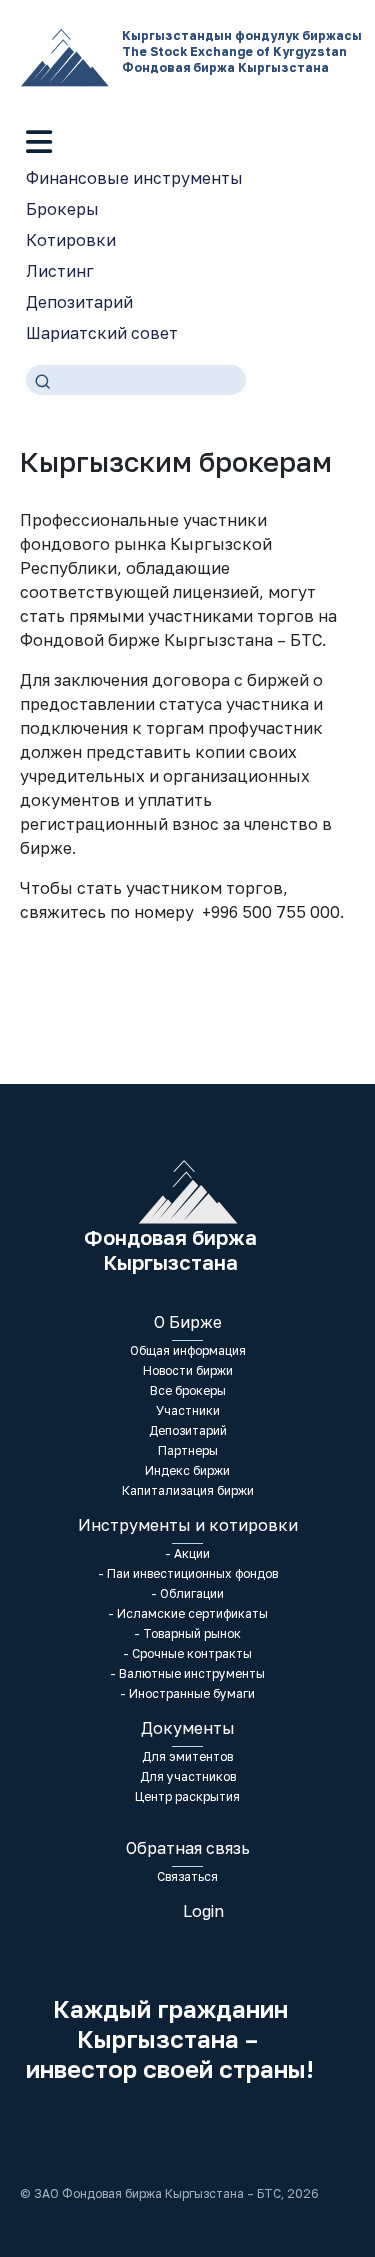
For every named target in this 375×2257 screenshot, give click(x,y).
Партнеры (188, 1450)
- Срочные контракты (187, 1653)
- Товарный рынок (187, 1633)
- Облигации (187, 1593)
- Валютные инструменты (187, 1673)
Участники (188, 1410)
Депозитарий (79, 302)
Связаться (187, 1876)
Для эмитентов (187, 1756)
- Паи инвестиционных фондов (188, 1573)
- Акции (187, 1553)
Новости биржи (188, 1370)
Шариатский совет (102, 333)
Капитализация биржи (188, 1490)
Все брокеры (188, 1390)
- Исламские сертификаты (188, 1613)
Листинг (60, 271)
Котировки (71, 240)
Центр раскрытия (187, 1796)
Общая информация (188, 1350)
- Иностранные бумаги (187, 1693)
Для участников (188, 1776)
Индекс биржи (187, 1470)
